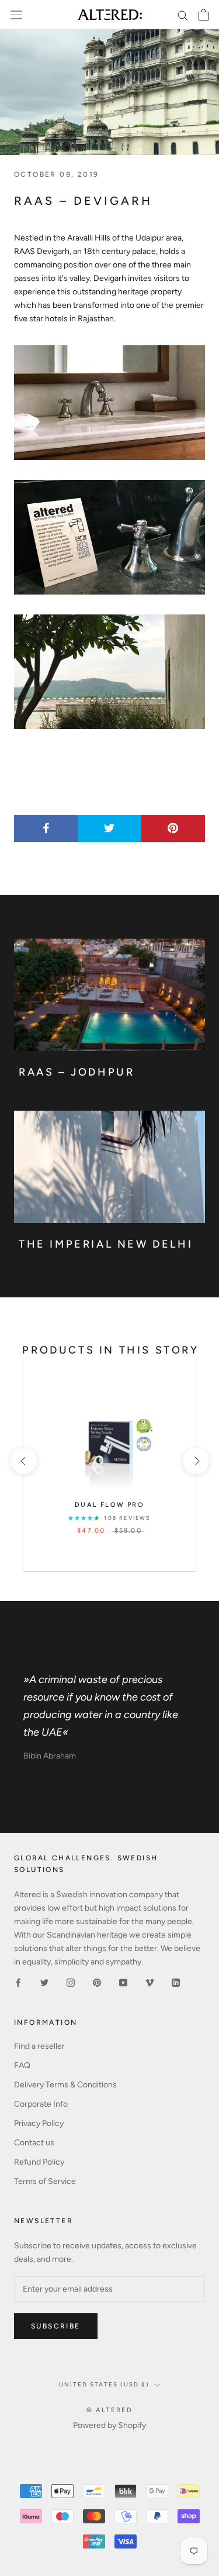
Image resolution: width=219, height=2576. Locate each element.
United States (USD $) (104, 2384)
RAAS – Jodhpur (77, 1072)
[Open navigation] (16, 15)
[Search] (183, 15)
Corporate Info (41, 2104)
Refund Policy (39, 2162)
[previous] (23, 1461)
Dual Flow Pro (109, 1505)
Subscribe (56, 2326)
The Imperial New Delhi (106, 1244)
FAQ (22, 2065)
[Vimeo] (150, 1982)
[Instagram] (71, 1982)
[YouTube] (123, 1982)
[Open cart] (204, 15)
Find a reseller (39, 2046)
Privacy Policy (39, 2123)
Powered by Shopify (109, 2425)
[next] (195, 1461)
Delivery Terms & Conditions (65, 2085)
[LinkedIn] (176, 1982)
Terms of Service (45, 2181)
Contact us (34, 2143)
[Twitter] (44, 1982)
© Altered (110, 2410)
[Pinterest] (97, 1982)
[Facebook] (18, 1982)
